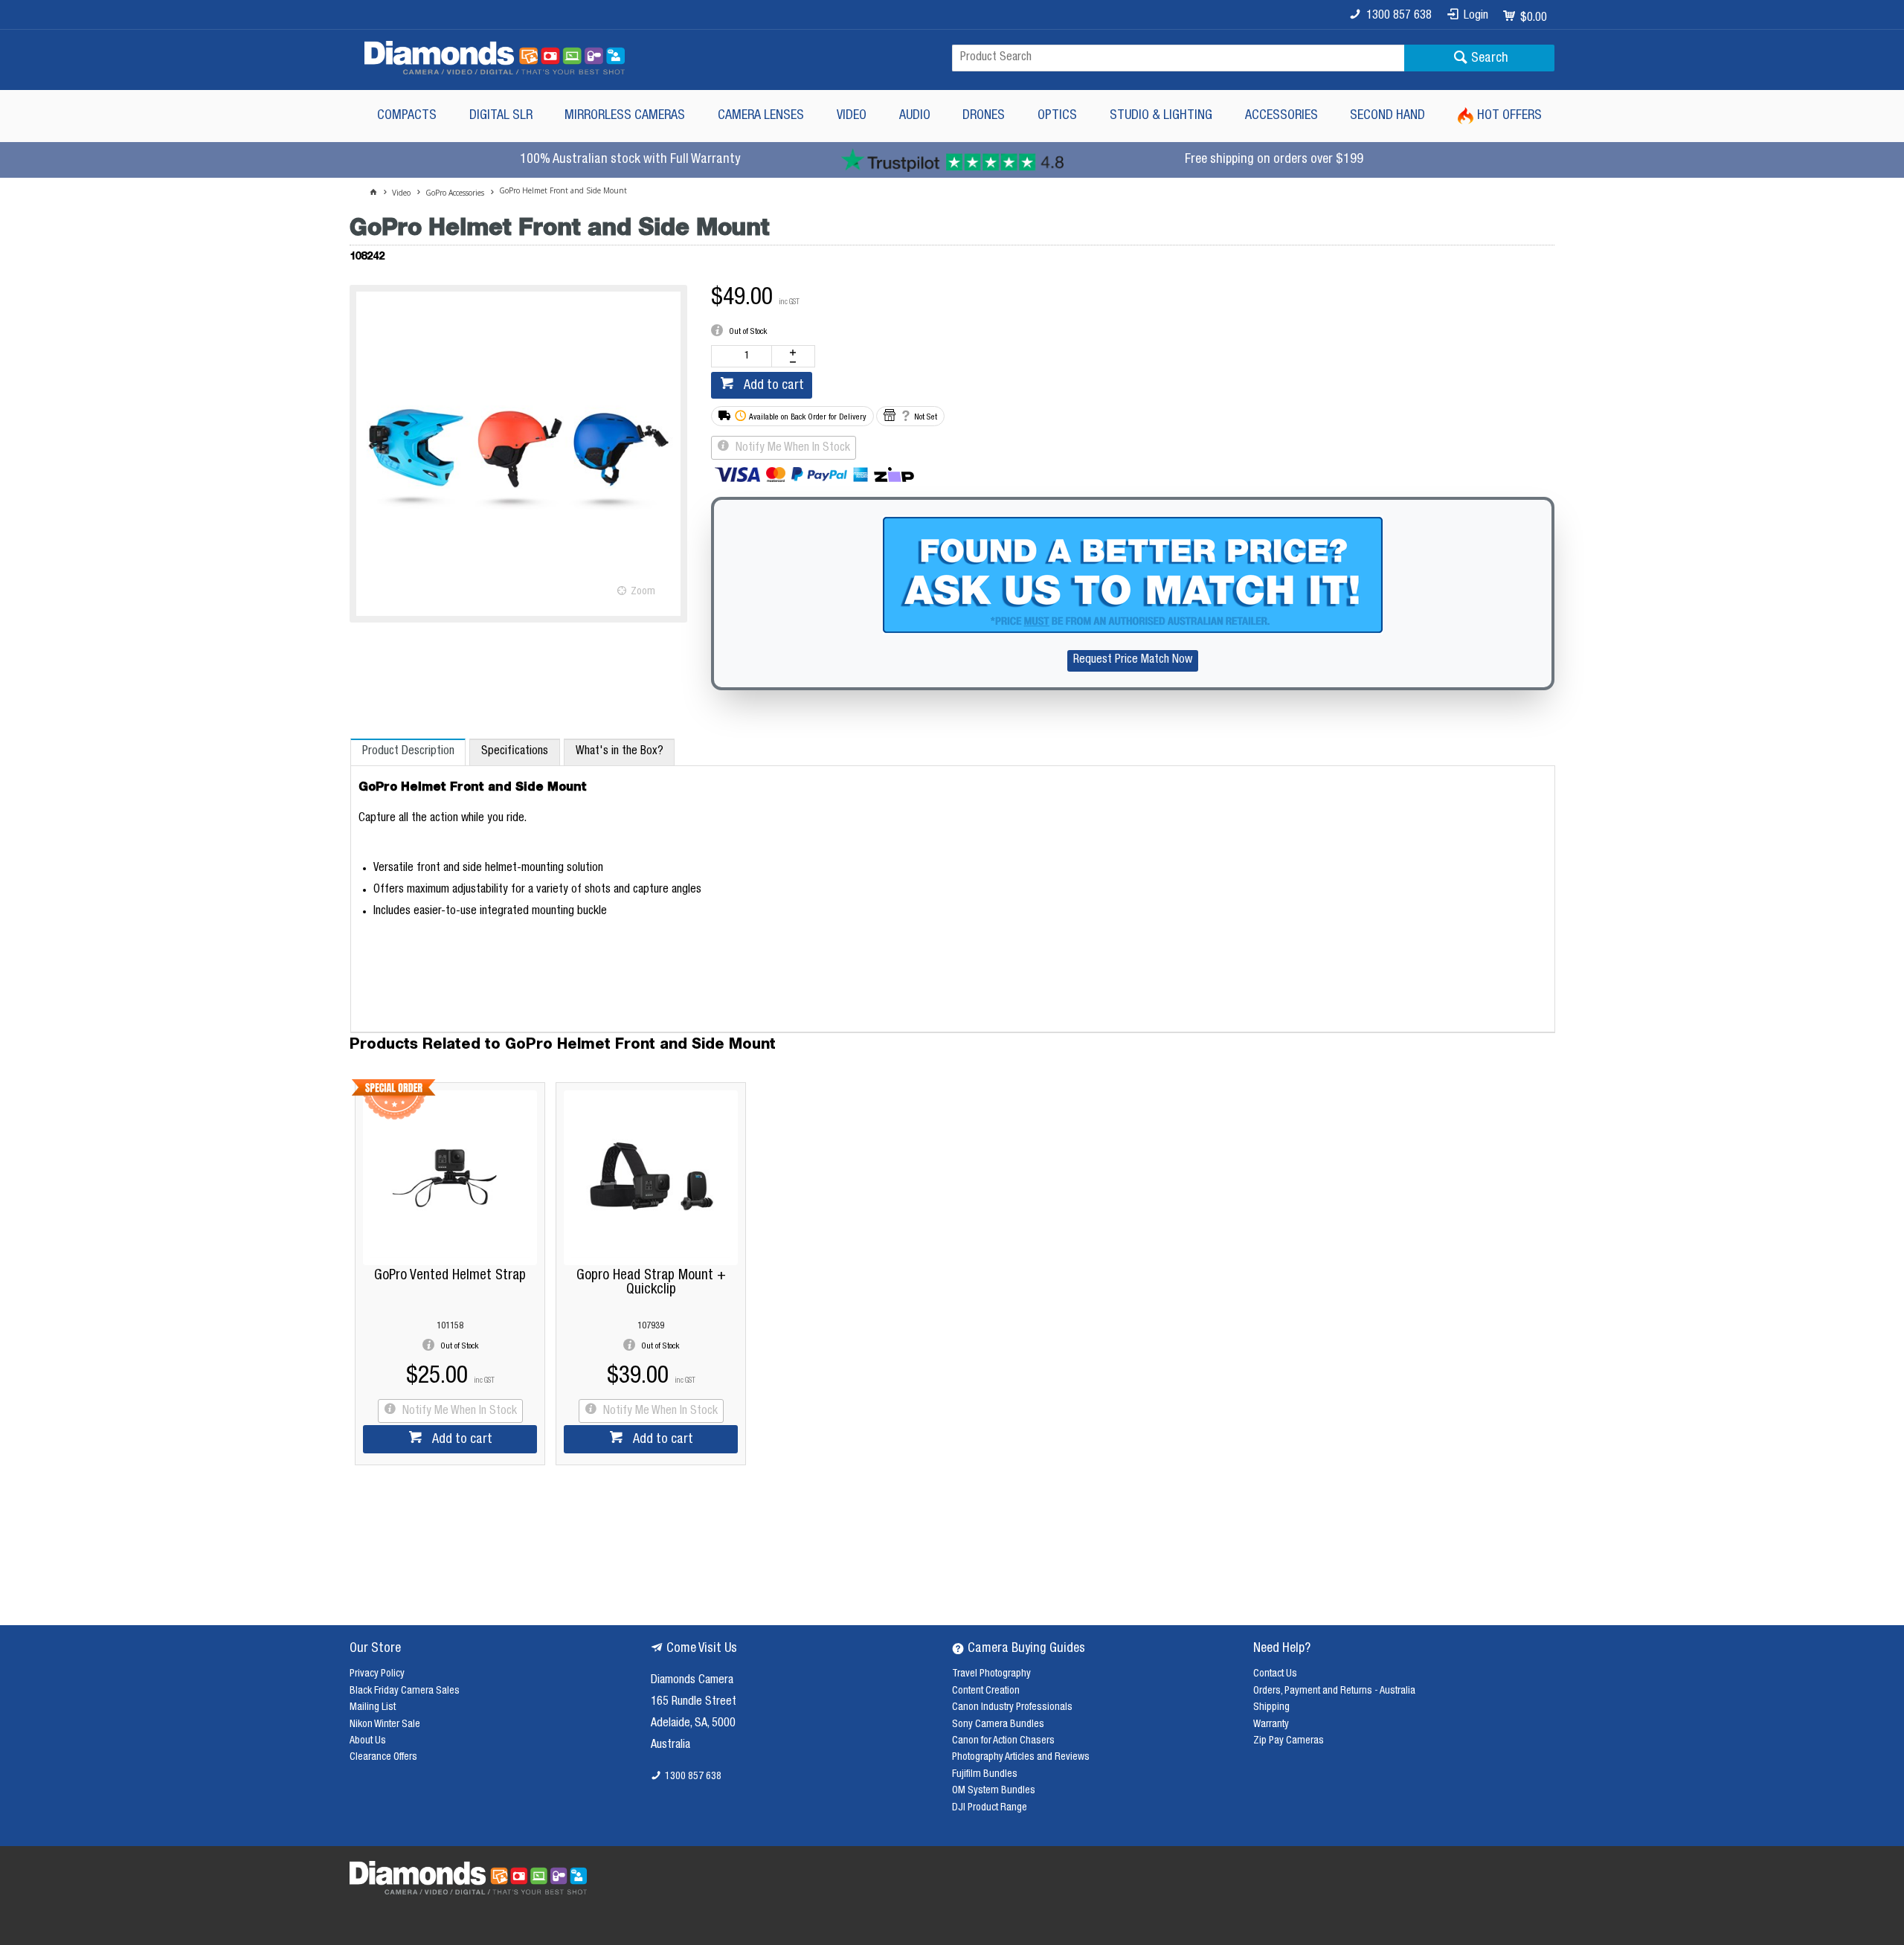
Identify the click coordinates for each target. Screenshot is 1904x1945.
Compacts (407, 116)
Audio (915, 116)
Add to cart (772, 386)
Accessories (1281, 116)
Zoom (643, 592)
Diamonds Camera (692, 1681)
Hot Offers (1509, 116)
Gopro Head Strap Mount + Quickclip (651, 1283)
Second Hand (1387, 116)
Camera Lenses (761, 116)
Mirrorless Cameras (625, 116)
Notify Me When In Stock (791, 449)
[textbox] (1178, 58)
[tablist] (953, 886)
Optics (1057, 116)
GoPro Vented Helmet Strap (450, 1276)
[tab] (408, 752)
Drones (984, 116)
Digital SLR (501, 116)
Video (852, 116)
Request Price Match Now (1133, 660)
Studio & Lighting (1161, 116)
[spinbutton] (744, 356)
